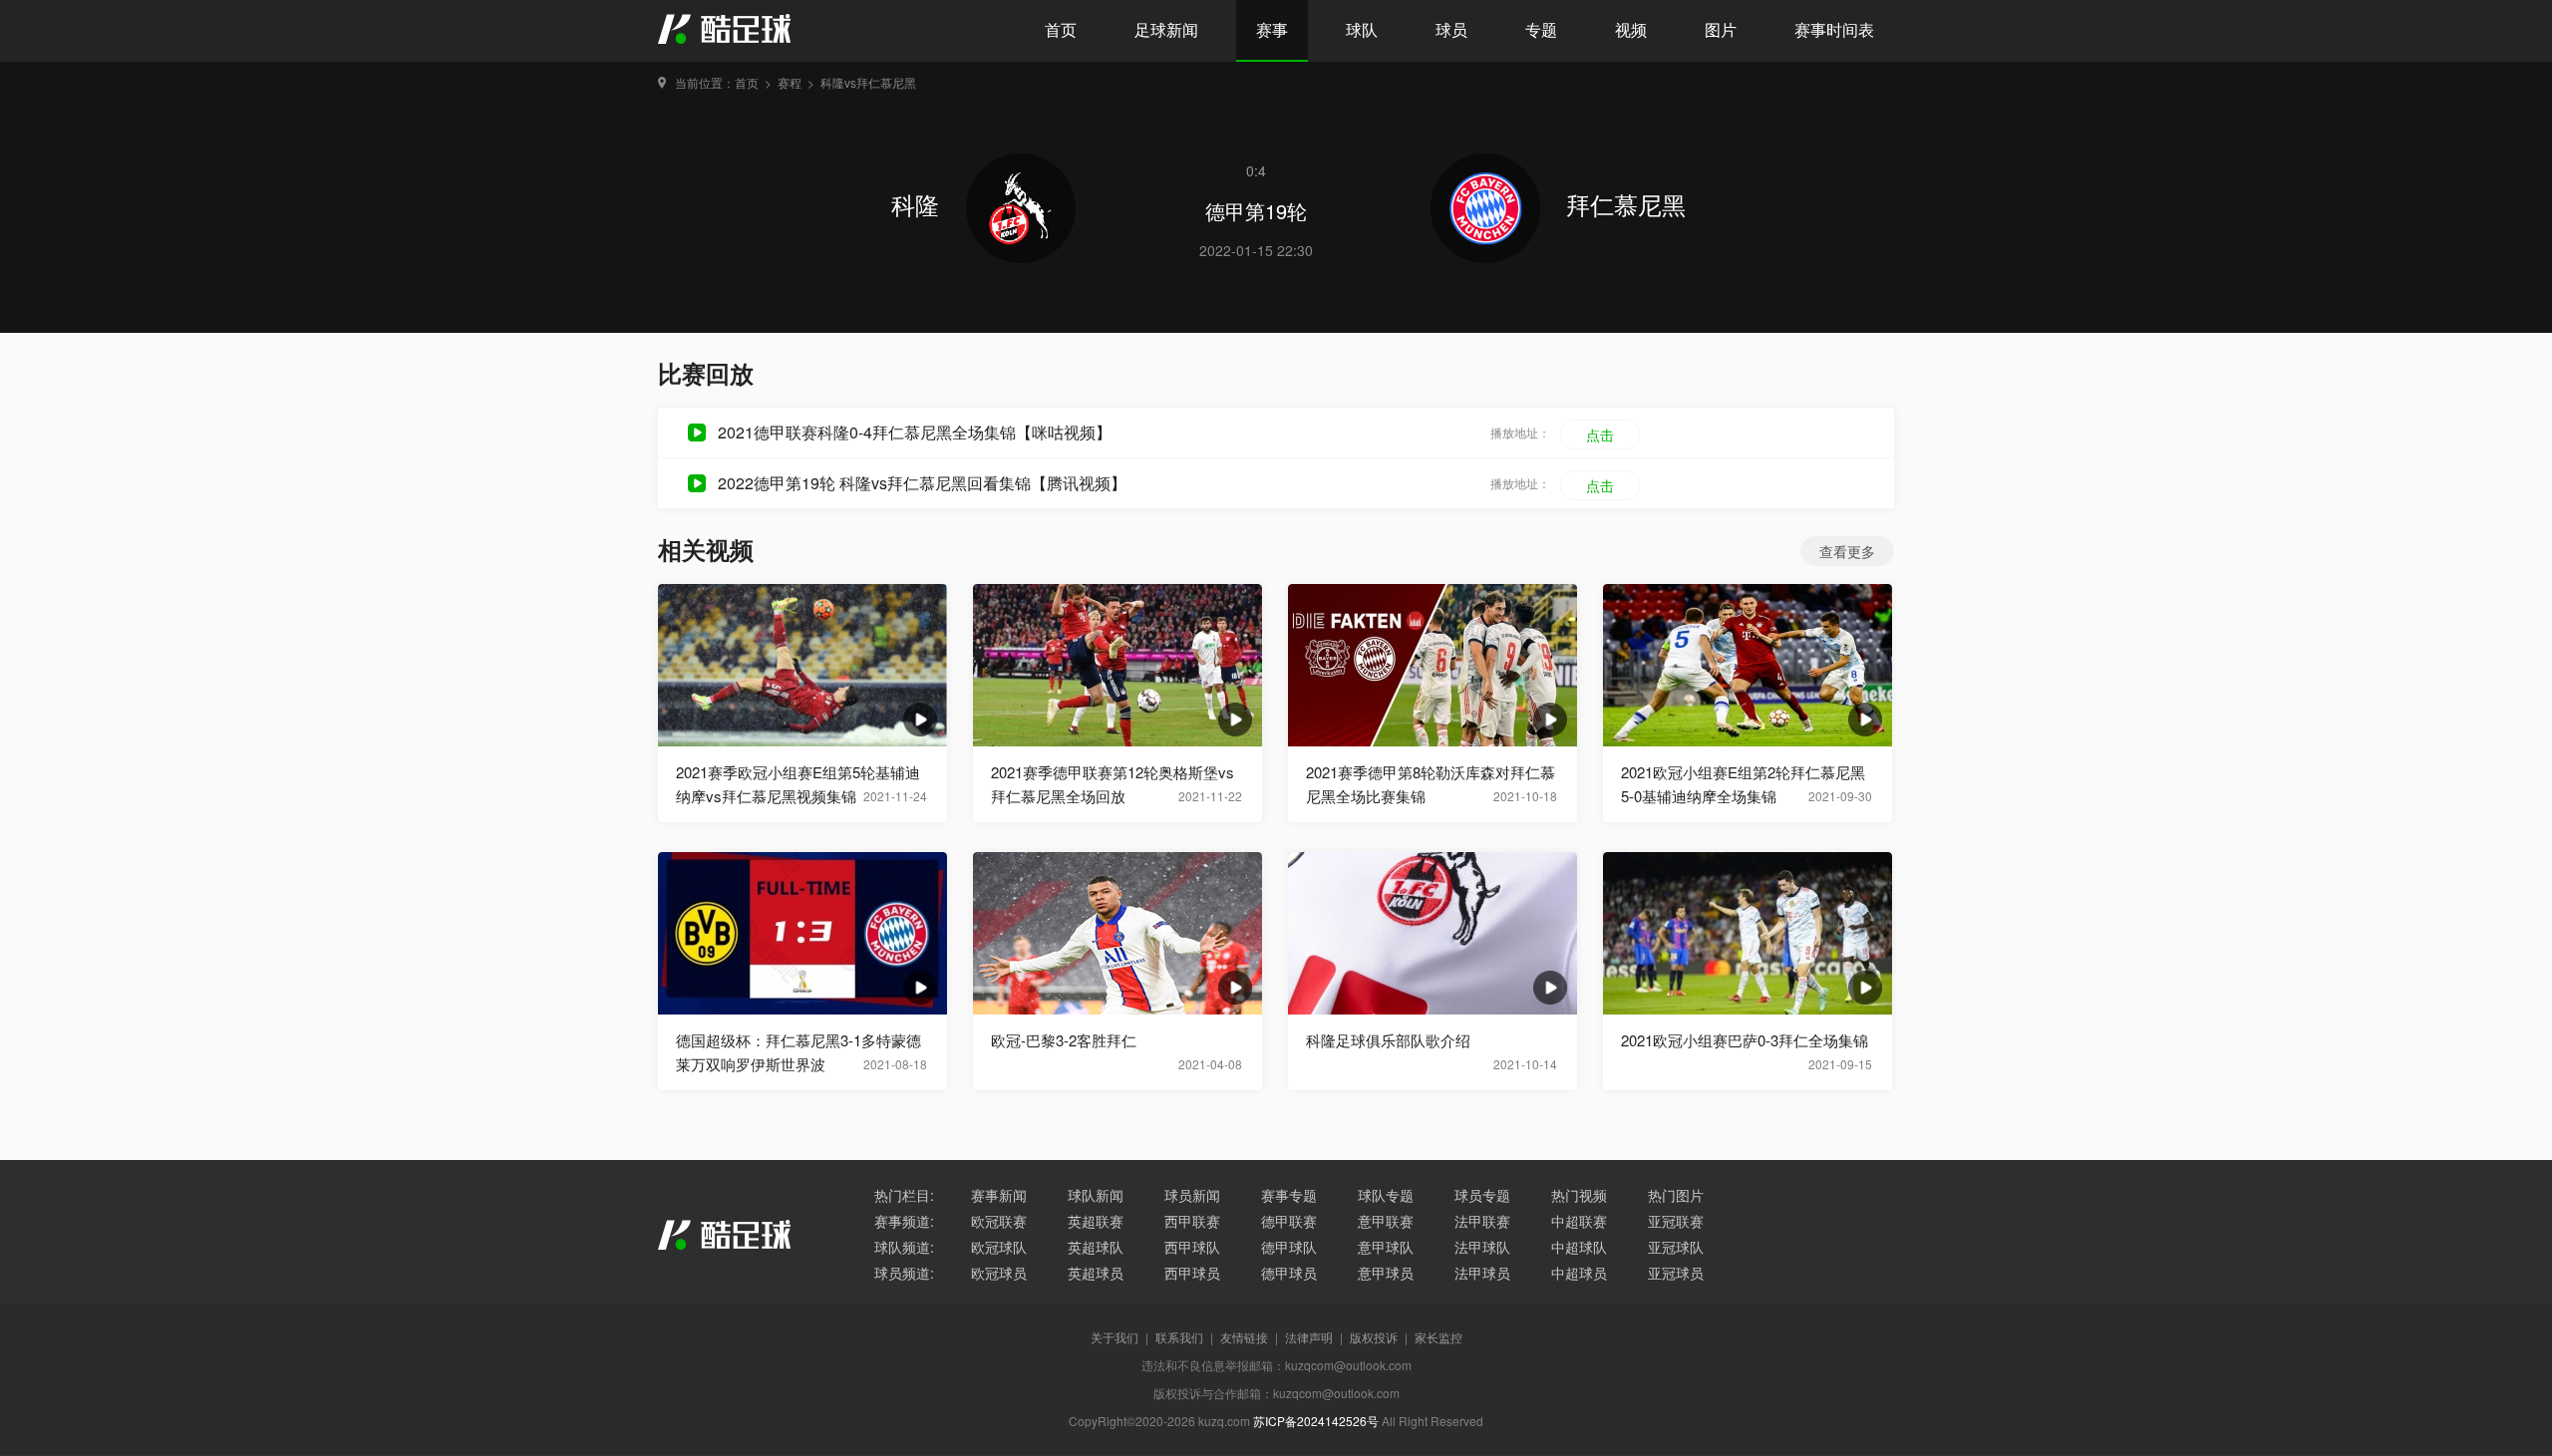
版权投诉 (1374, 1337)
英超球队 (1096, 1247)
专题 (1541, 29)
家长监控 (1438, 1337)
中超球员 (1579, 1273)
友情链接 (1244, 1337)
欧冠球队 (999, 1247)
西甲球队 (1192, 1247)
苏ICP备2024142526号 (1316, 1421)
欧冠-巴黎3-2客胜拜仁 (1064, 1040)
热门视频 (1579, 1195)
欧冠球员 (999, 1273)
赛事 (1272, 29)
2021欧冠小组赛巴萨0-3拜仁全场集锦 (1745, 1040)
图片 (1721, 29)
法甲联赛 (1482, 1221)
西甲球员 (1192, 1273)
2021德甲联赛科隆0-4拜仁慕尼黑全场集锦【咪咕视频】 (915, 432)
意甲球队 (1386, 1247)
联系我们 (1179, 1337)
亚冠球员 (1676, 1273)
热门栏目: (904, 1195)
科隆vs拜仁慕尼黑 (868, 82)
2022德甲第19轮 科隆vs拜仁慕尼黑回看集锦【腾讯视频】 (922, 483)
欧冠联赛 (999, 1221)
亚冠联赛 (1676, 1221)
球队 (1362, 29)
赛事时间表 (1834, 29)
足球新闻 (1166, 29)
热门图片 (1676, 1195)
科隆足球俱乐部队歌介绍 (1388, 1040)
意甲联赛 (1386, 1221)
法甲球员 (1482, 1273)
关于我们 (1115, 1337)
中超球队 (1579, 1247)
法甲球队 (1482, 1247)
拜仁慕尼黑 (1626, 204)
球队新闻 (1096, 1195)
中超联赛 (1579, 1221)
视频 (1631, 29)
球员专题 (1482, 1195)
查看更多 (1847, 551)
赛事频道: (904, 1221)
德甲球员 (1289, 1273)
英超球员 (1096, 1273)
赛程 (790, 82)
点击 (1600, 435)
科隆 (919, 204)
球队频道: (904, 1247)
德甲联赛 (1289, 1221)
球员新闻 (1192, 1195)
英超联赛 (1096, 1221)
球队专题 (1386, 1195)
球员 (1451, 29)
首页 (1061, 29)
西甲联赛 (1192, 1221)
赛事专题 (1289, 1195)
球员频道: (904, 1273)
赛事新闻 (999, 1195)
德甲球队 (1289, 1247)
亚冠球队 (1676, 1247)
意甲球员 (1386, 1273)
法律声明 (1309, 1337)
